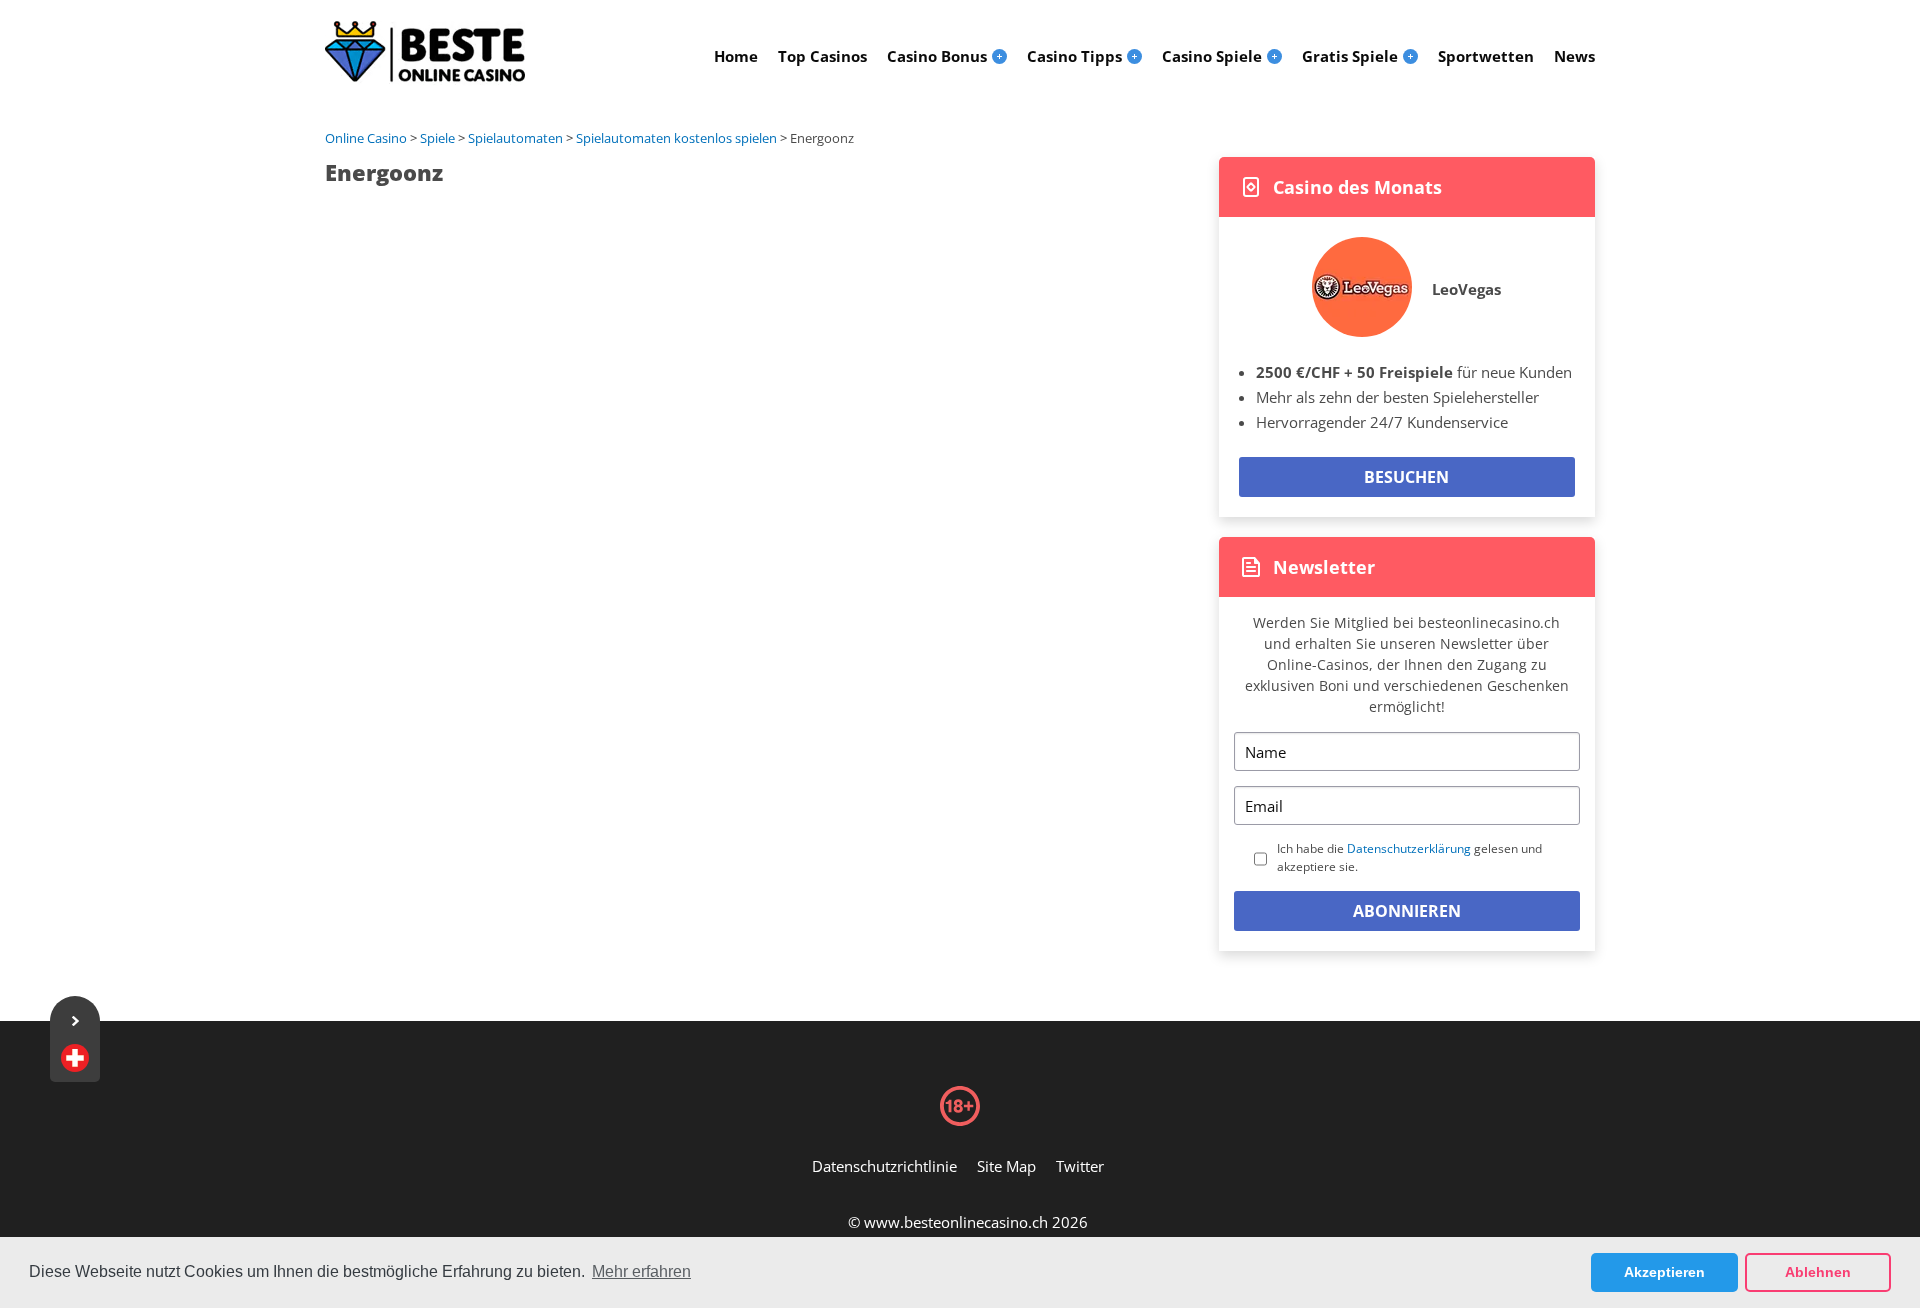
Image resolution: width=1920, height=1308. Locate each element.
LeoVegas (1466, 289)
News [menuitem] (1574, 56)
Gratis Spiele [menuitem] (1350, 56)
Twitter (1080, 1166)
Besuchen (1406, 477)
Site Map (1006, 1166)
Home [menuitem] (736, 56)
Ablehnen (1818, 1272)
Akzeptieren (1664, 1272)
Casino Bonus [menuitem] (937, 56)
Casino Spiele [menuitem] (1212, 56)
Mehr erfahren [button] (641, 1271)
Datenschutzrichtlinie (884, 1166)
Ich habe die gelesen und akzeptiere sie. (1409, 857)
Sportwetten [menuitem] (1486, 56)
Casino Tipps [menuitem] (1074, 56)
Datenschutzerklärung (1409, 848)
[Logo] (425, 52)
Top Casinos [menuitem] (822, 56)
